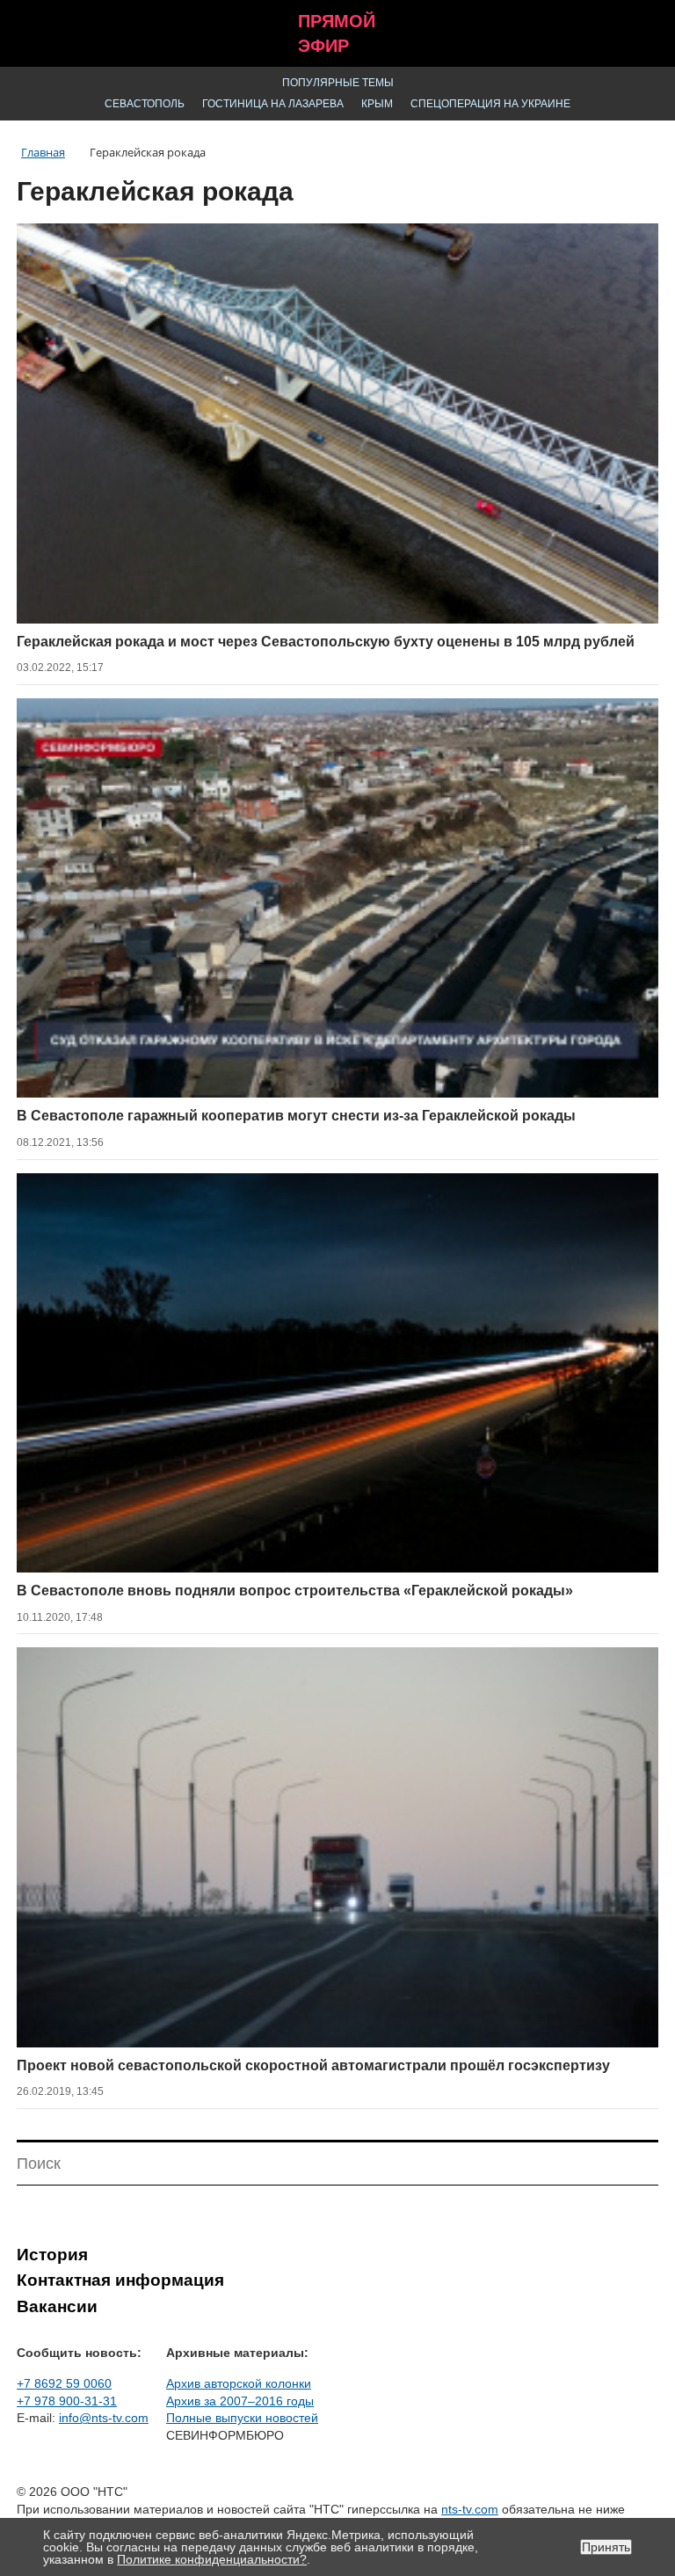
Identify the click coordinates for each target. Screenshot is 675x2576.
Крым (377, 104)
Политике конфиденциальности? (212, 2559)
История (52, 2255)
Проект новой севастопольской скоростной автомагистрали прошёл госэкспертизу (313, 2065)
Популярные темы (338, 83)
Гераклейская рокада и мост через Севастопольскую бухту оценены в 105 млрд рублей (326, 642)
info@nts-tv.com (104, 2418)
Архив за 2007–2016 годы (240, 2401)
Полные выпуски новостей (242, 2418)
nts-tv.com (470, 2509)
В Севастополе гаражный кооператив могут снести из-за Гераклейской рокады (296, 1116)
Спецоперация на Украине (490, 104)
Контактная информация (120, 2280)
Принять (606, 2547)
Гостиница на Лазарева (273, 104)
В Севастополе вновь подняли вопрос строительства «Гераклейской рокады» (295, 1591)
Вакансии (57, 2306)
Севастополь (145, 104)
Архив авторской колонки (239, 2383)
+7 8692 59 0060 (64, 2383)
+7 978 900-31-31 (67, 2401)
